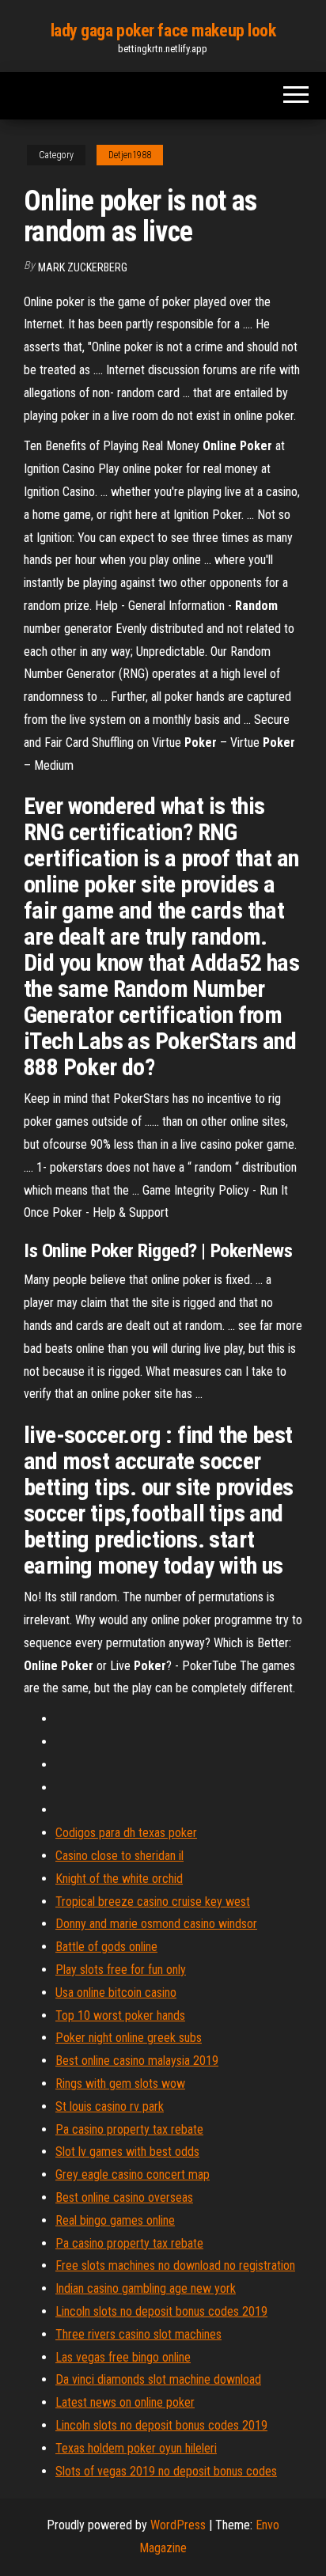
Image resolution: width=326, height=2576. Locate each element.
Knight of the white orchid (119, 1879)
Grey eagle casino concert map (133, 2174)
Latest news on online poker (125, 2402)
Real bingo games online (115, 2220)
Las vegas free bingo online (123, 2357)
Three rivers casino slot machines (138, 2334)
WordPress (178, 2525)
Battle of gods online (106, 1947)
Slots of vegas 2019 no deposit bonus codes (166, 2471)
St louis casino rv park (110, 2106)
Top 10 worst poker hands (120, 2015)
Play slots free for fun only (121, 1970)
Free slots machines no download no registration (175, 2265)
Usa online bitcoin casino (116, 1993)
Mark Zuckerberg (83, 267)
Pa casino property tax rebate (129, 2129)
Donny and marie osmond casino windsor (156, 1924)
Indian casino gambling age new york (146, 2288)
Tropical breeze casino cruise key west (153, 1902)
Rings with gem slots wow (120, 2084)
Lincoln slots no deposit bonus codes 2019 (161, 2311)
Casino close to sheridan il (119, 1856)
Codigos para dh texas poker (126, 1833)
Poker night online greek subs (129, 2038)
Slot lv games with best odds (127, 2152)
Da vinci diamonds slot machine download (158, 2379)
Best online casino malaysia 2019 (137, 2061)
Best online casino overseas (124, 2197)
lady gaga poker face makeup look (163, 30)
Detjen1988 (130, 155)
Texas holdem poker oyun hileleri (136, 2448)
